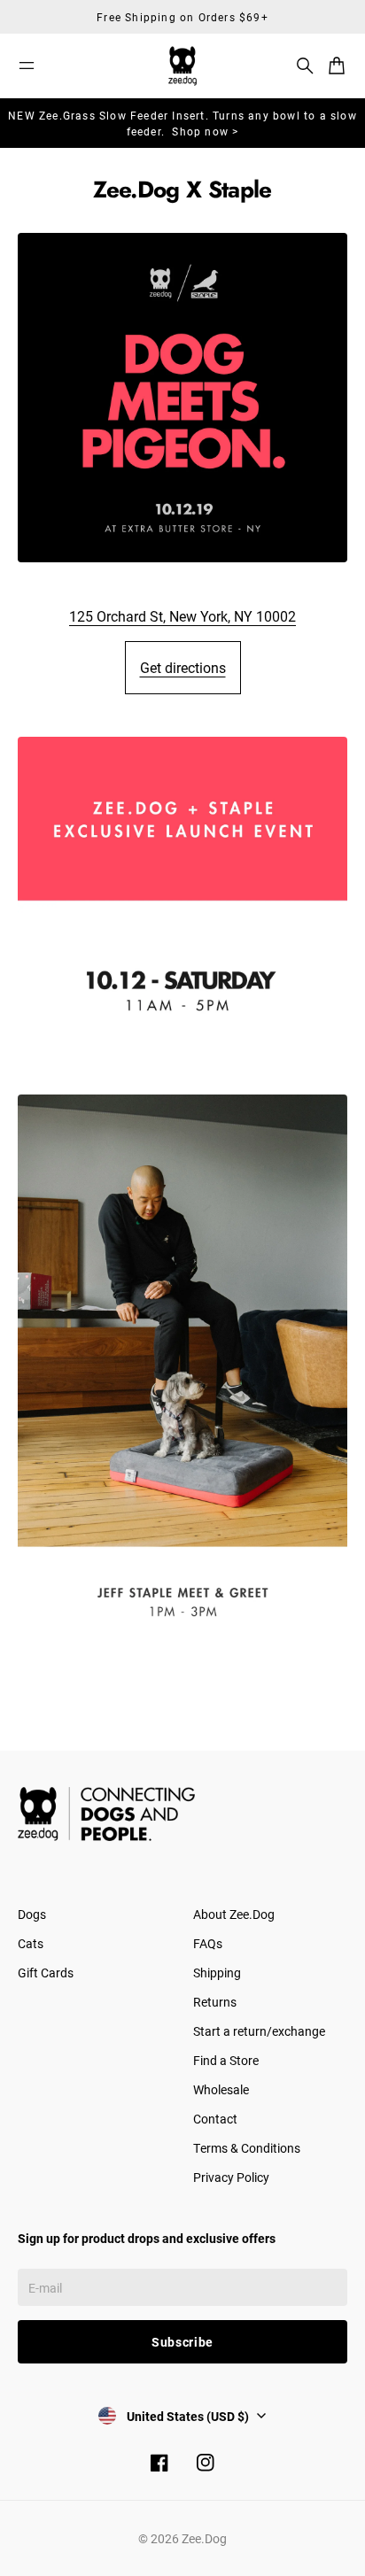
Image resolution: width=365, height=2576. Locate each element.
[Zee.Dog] (182, 66)
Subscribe (182, 2342)
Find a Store (226, 2060)
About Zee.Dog (234, 1914)
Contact (215, 2119)
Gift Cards (46, 1973)
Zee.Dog (204, 2538)
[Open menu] (27, 66)
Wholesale (221, 2089)
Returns (215, 2002)
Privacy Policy (231, 2177)
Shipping (217, 1973)
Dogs (32, 1914)
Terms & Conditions (247, 2148)
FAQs (208, 1943)
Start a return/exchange (259, 2031)
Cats (31, 1943)
